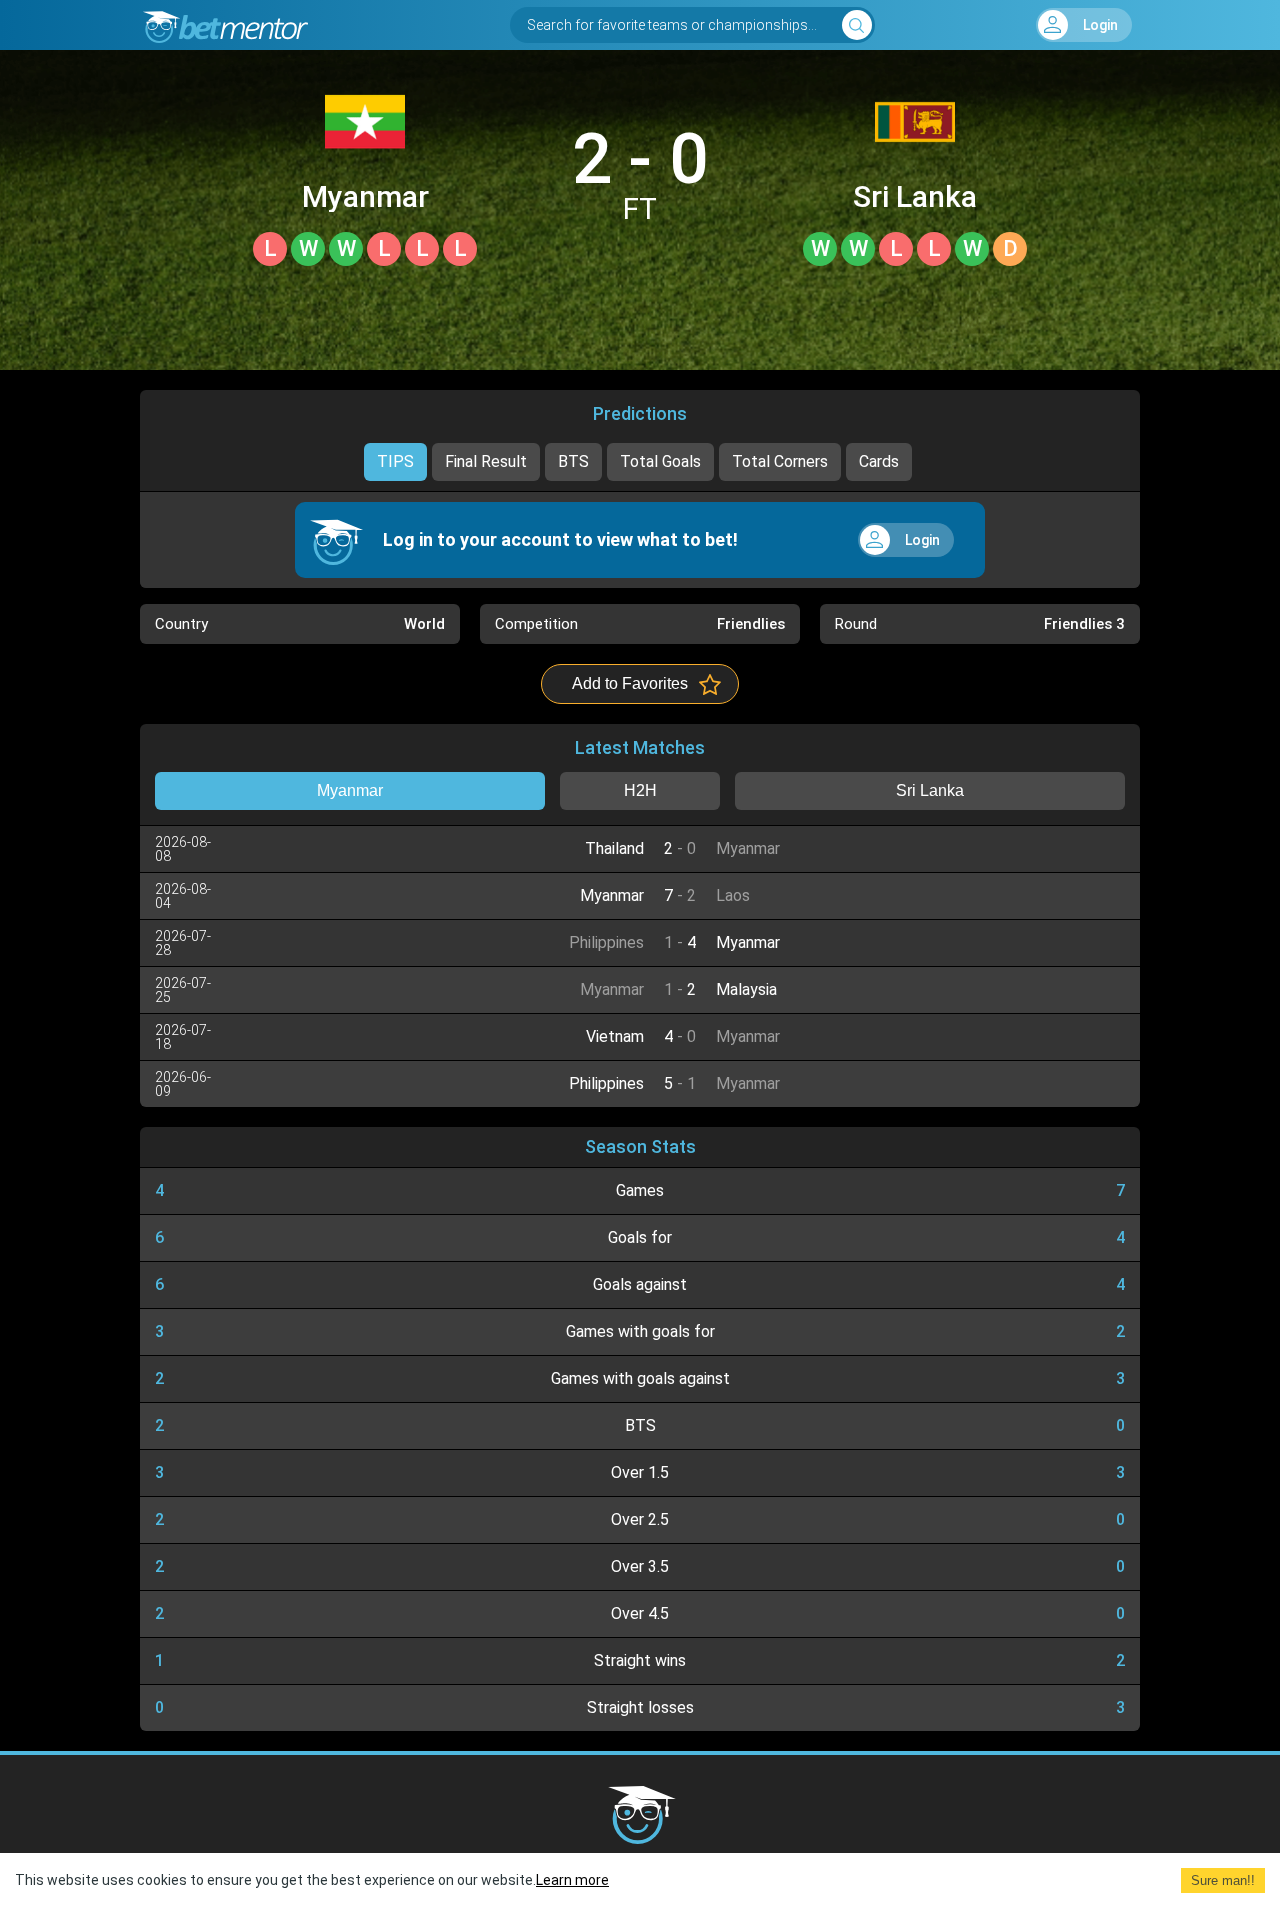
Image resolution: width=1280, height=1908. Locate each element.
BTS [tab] (573, 461)
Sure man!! (1223, 1880)
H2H (640, 790)
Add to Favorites (630, 683)
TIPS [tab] (395, 461)
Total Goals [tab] (660, 461)
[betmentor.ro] (224, 25)
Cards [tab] (879, 461)
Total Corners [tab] (780, 461)
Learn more (572, 1880)
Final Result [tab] (486, 461)
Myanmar (365, 197)
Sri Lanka (915, 197)
